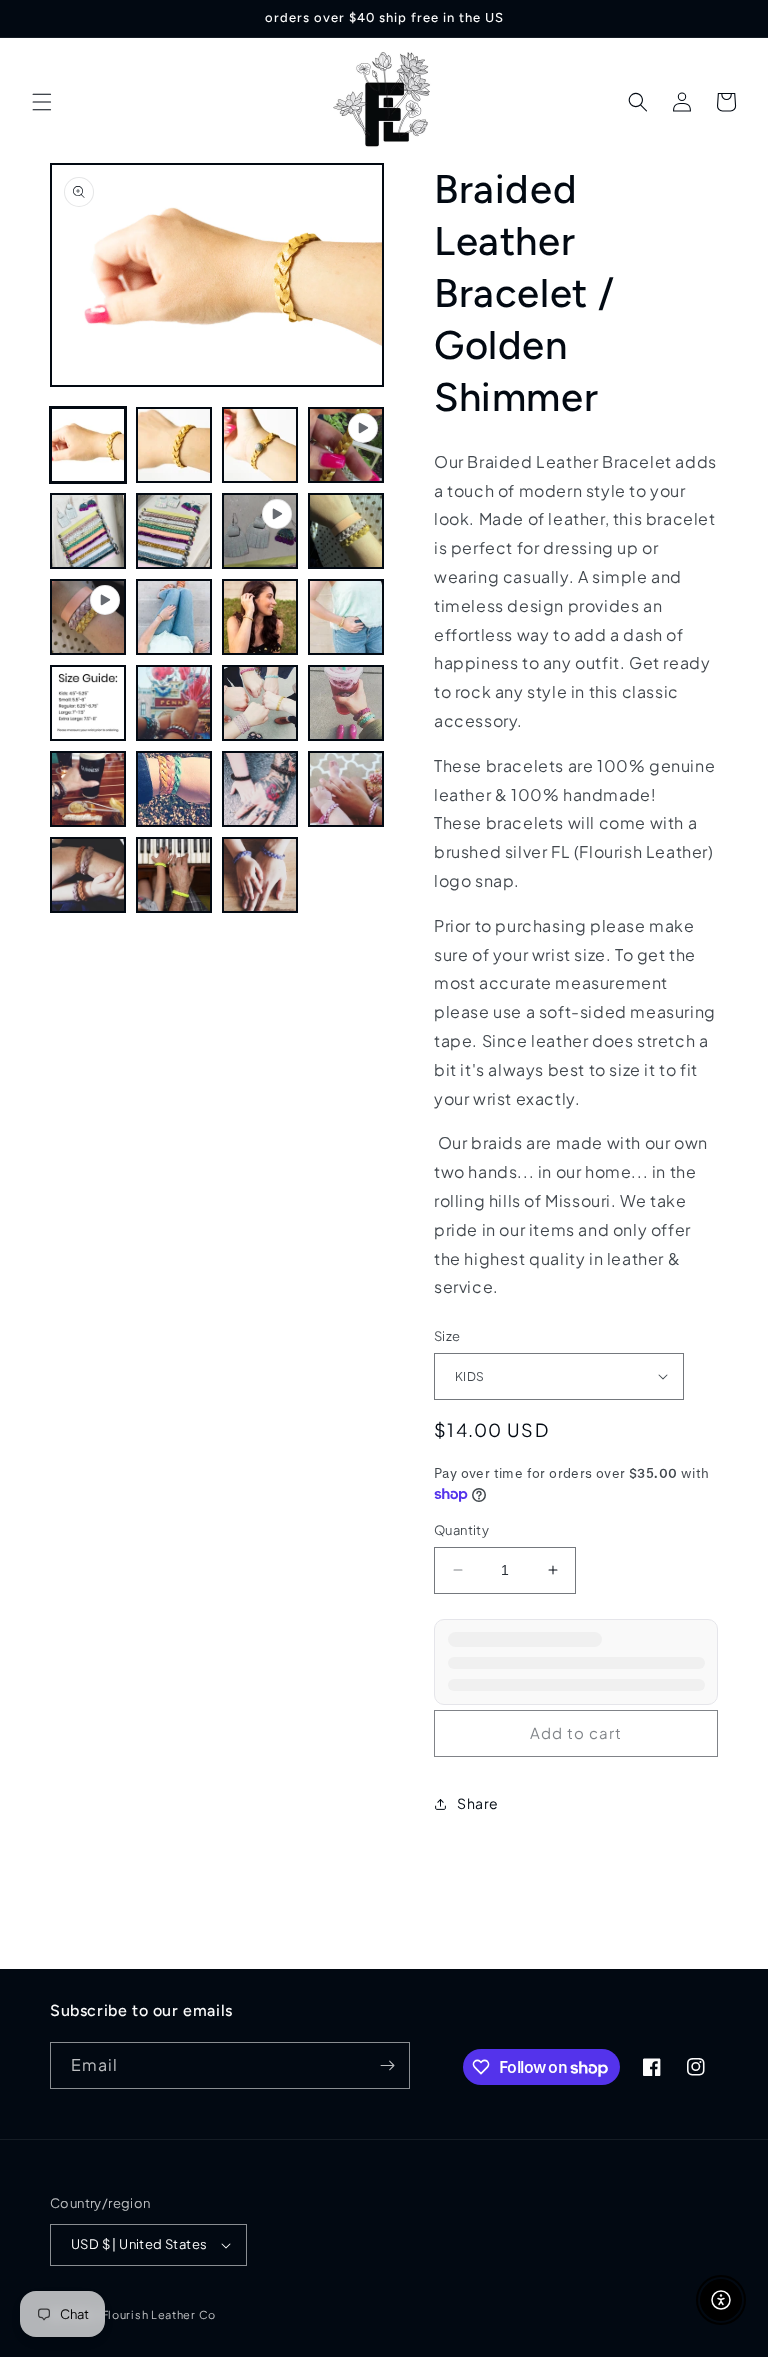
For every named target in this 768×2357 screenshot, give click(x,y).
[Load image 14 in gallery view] (88, 789)
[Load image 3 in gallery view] (260, 445)
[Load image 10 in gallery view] (88, 703)
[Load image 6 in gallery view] (346, 531)
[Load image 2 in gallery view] (174, 445)
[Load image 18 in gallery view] (88, 875)
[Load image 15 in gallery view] (174, 789)
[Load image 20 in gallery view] (260, 875)
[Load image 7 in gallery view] (174, 617)
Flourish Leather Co (159, 2314)
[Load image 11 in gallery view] (174, 703)
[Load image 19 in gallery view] (174, 875)
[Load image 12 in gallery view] (260, 703)
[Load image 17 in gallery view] (346, 789)
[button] (42, 102)
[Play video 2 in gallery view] (260, 531)
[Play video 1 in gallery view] (346, 445)
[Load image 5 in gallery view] (174, 531)
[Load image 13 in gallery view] (346, 703)
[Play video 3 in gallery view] (88, 617)
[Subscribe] (387, 2065)
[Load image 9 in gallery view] (346, 617)
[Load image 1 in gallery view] (88, 445)
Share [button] (478, 1803)
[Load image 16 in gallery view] (260, 789)
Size (447, 1336)
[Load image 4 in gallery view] (88, 531)
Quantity (461, 1530)
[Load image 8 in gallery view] (260, 617)
